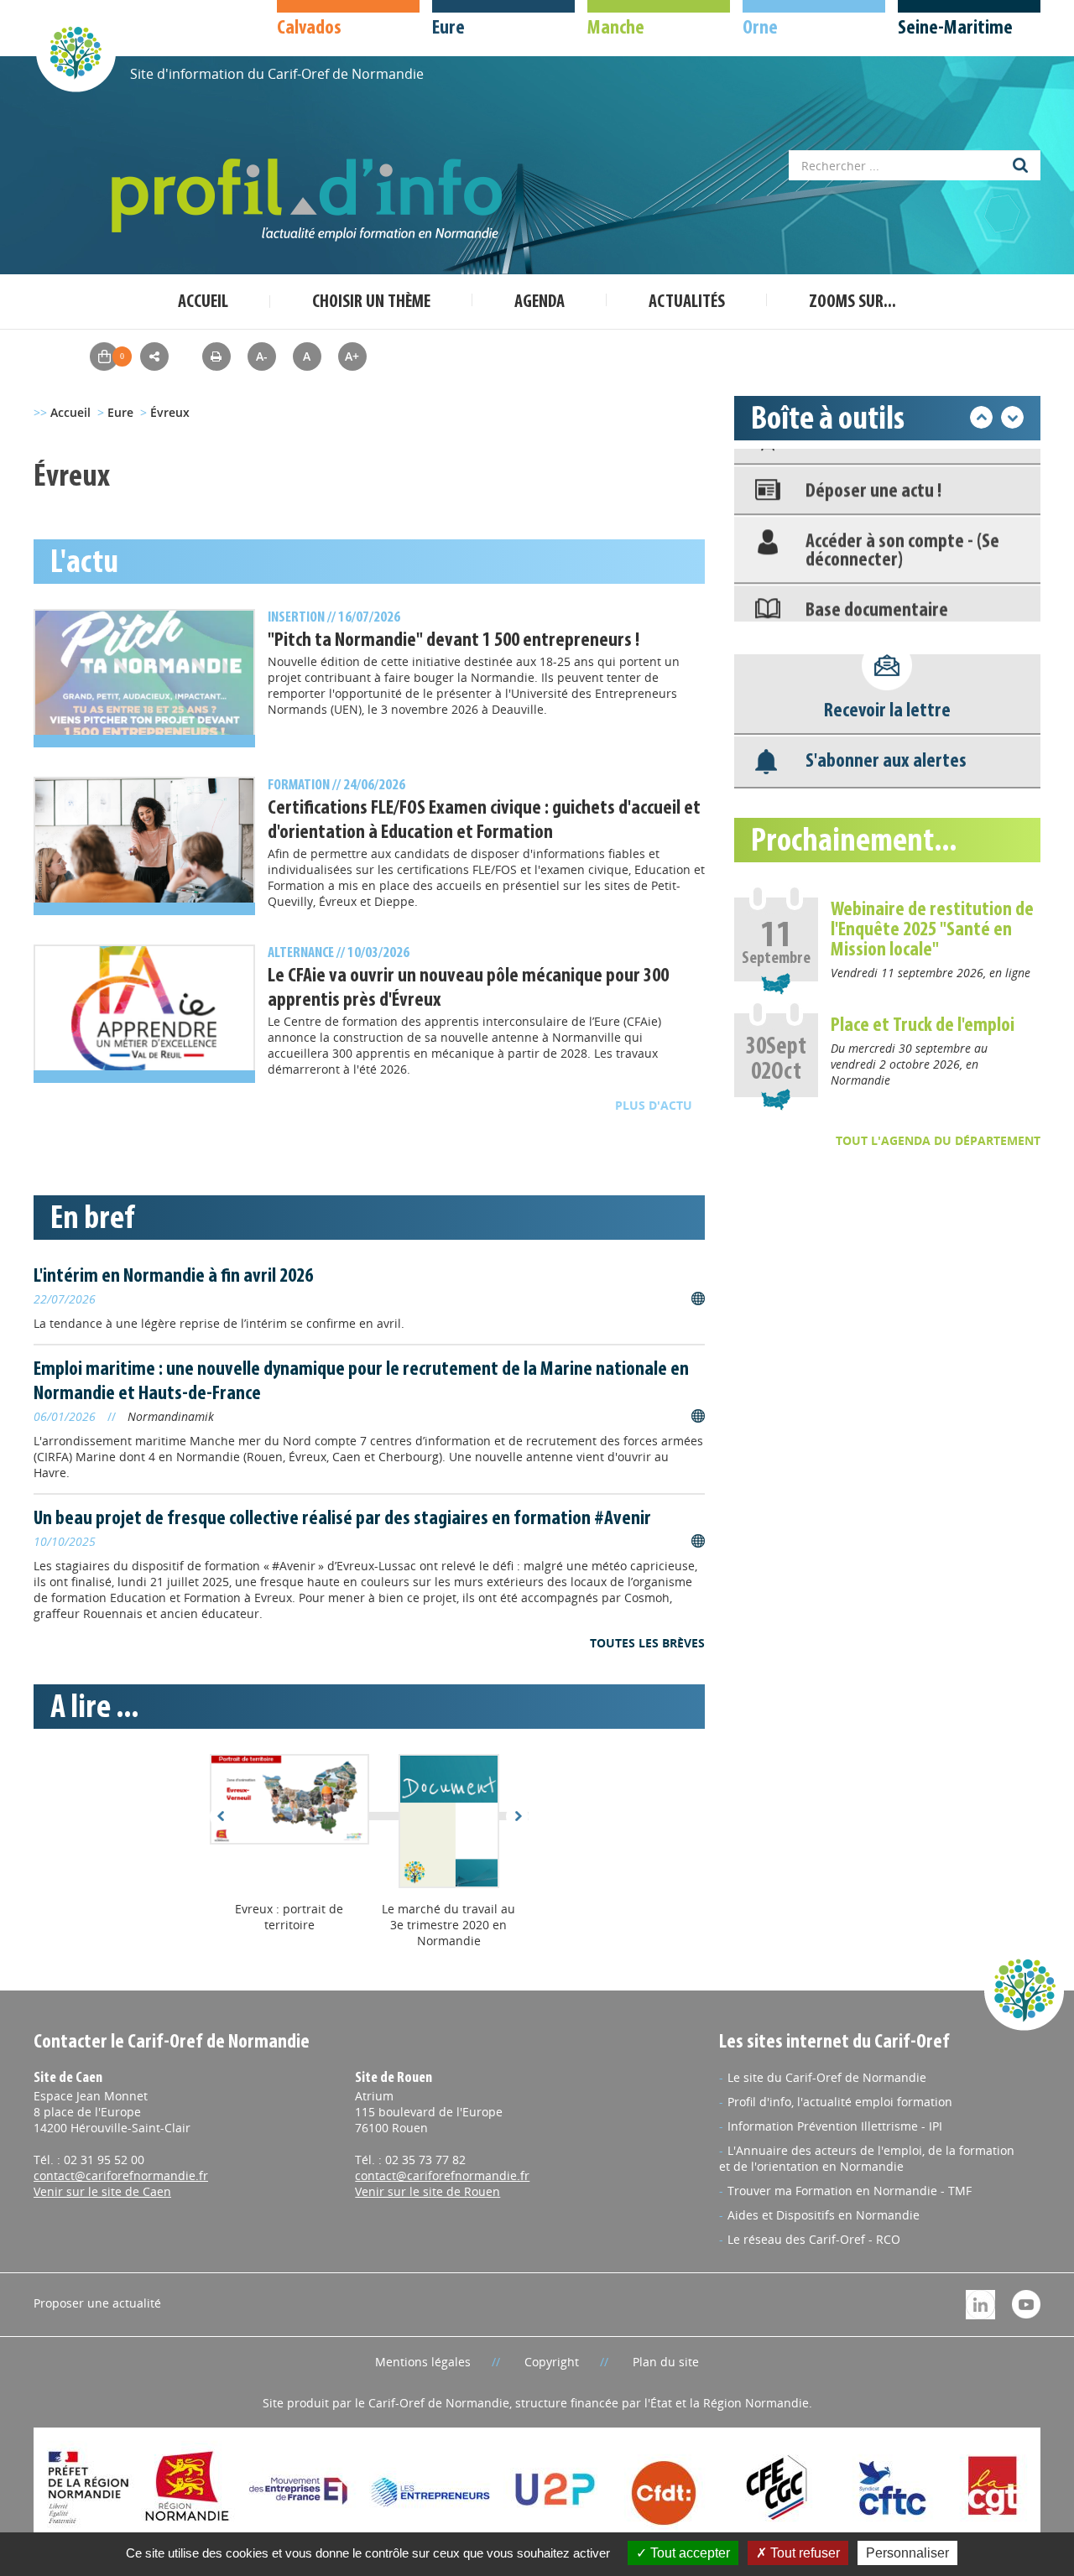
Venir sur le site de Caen (102, 2191)
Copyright (552, 2362)
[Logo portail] (310, 200)
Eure (120, 412)
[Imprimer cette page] (216, 356)
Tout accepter (688, 2553)
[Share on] (154, 356)
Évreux (170, 412)
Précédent (221, 1816)
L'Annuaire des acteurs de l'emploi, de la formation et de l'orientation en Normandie (867, 2158)
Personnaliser (907, 2553)
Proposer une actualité (97, 2303)
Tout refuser (803, 2553)
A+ (352, 356)
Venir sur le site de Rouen (428, 2191)
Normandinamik (171, 1416)
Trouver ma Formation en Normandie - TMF (850, 2191)
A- (262, 356)
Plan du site (666, 2362)
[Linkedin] (980, 2303)
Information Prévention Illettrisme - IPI (835, 2126)
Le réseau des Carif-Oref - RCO (814, 2239)
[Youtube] (1026, 2303)
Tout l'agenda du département (938, 1140)
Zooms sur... (852, 302)
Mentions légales (423, 2362)
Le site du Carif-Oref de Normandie (827, 2077)
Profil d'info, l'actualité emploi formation (840, 2102)
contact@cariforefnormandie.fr (121, 2175)
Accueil (203, 302)
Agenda (540, 302)
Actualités (687, 302)
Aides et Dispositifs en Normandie (824, 2215)
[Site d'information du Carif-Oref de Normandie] (76, 52)
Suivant (517, 1816)
